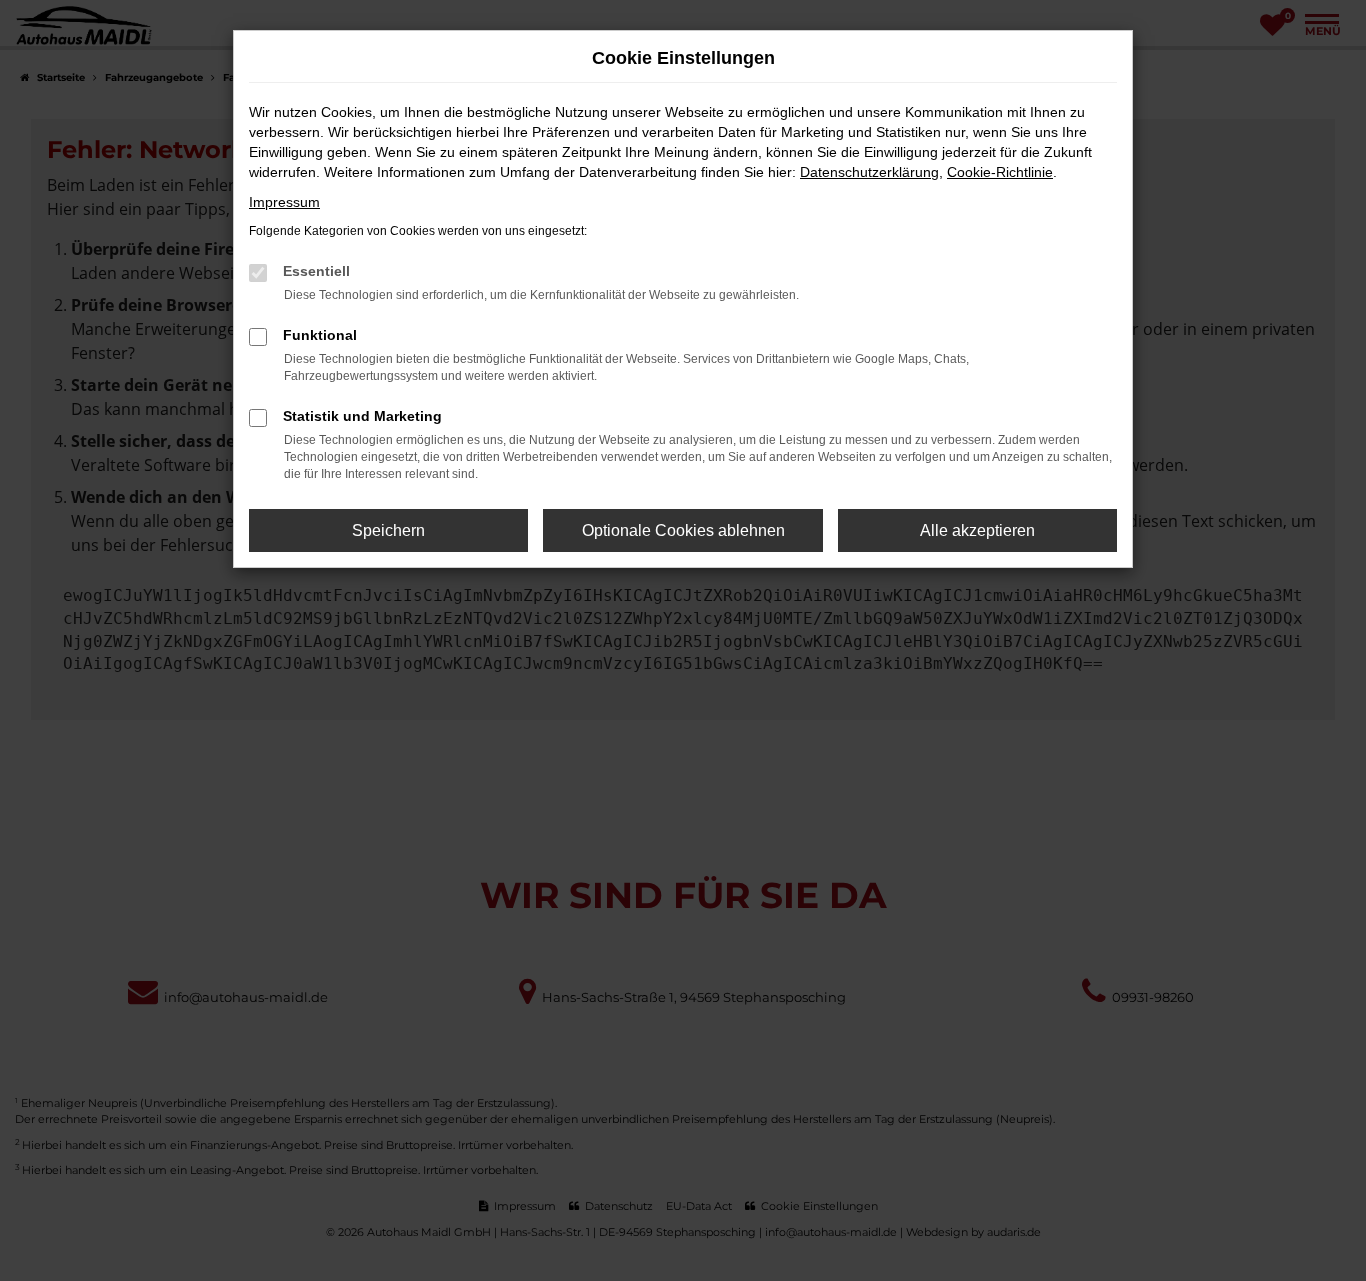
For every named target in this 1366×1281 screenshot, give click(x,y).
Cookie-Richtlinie (1000, 172)
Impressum (284, 202)
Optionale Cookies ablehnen (683, 530)
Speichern (388, 530)
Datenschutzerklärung (869, 172)
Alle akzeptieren (977, 530)
